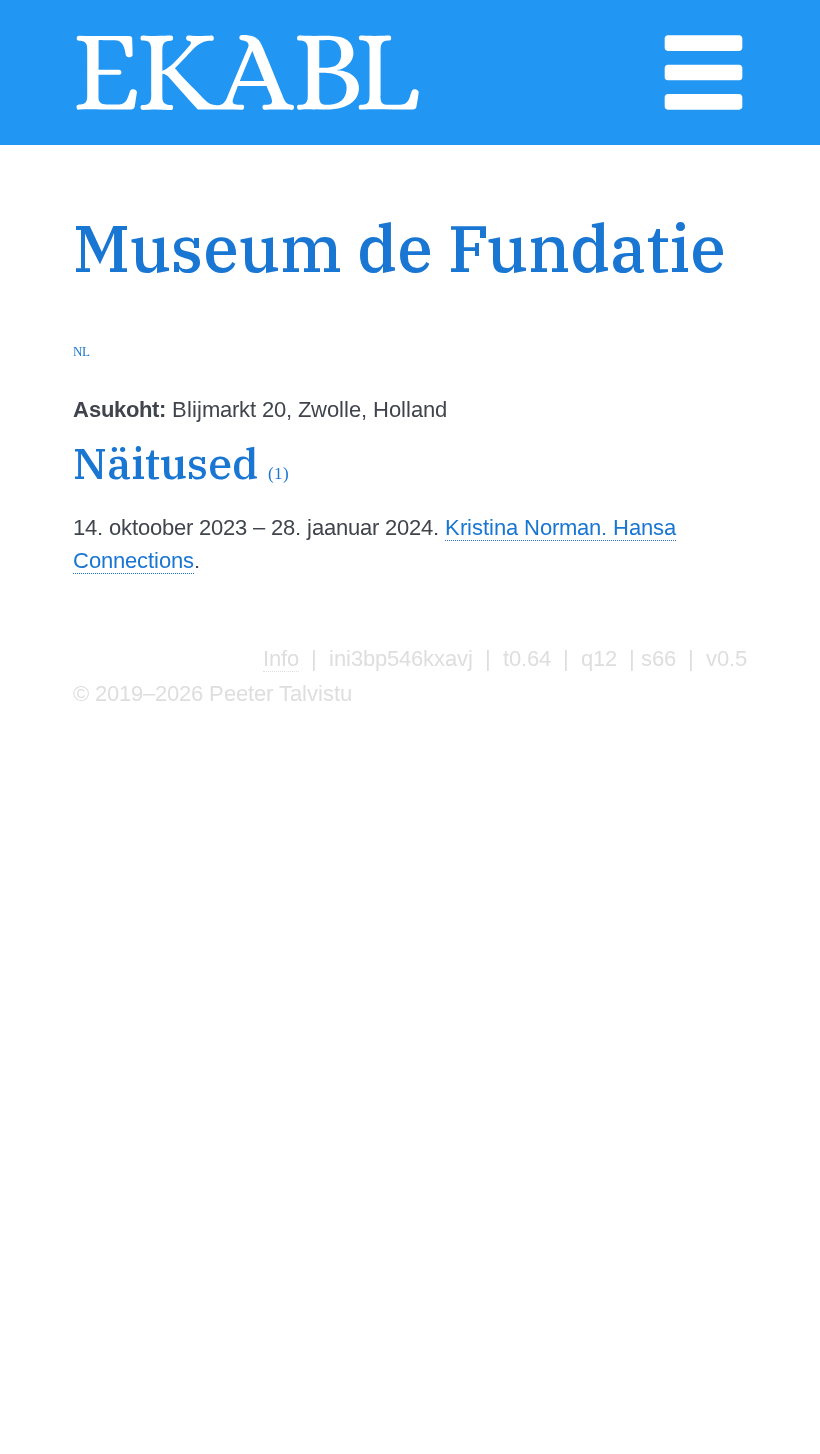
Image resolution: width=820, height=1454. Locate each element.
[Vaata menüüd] (703, 108)
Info (281, 658)
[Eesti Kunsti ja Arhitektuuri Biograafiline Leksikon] (247, 108)
